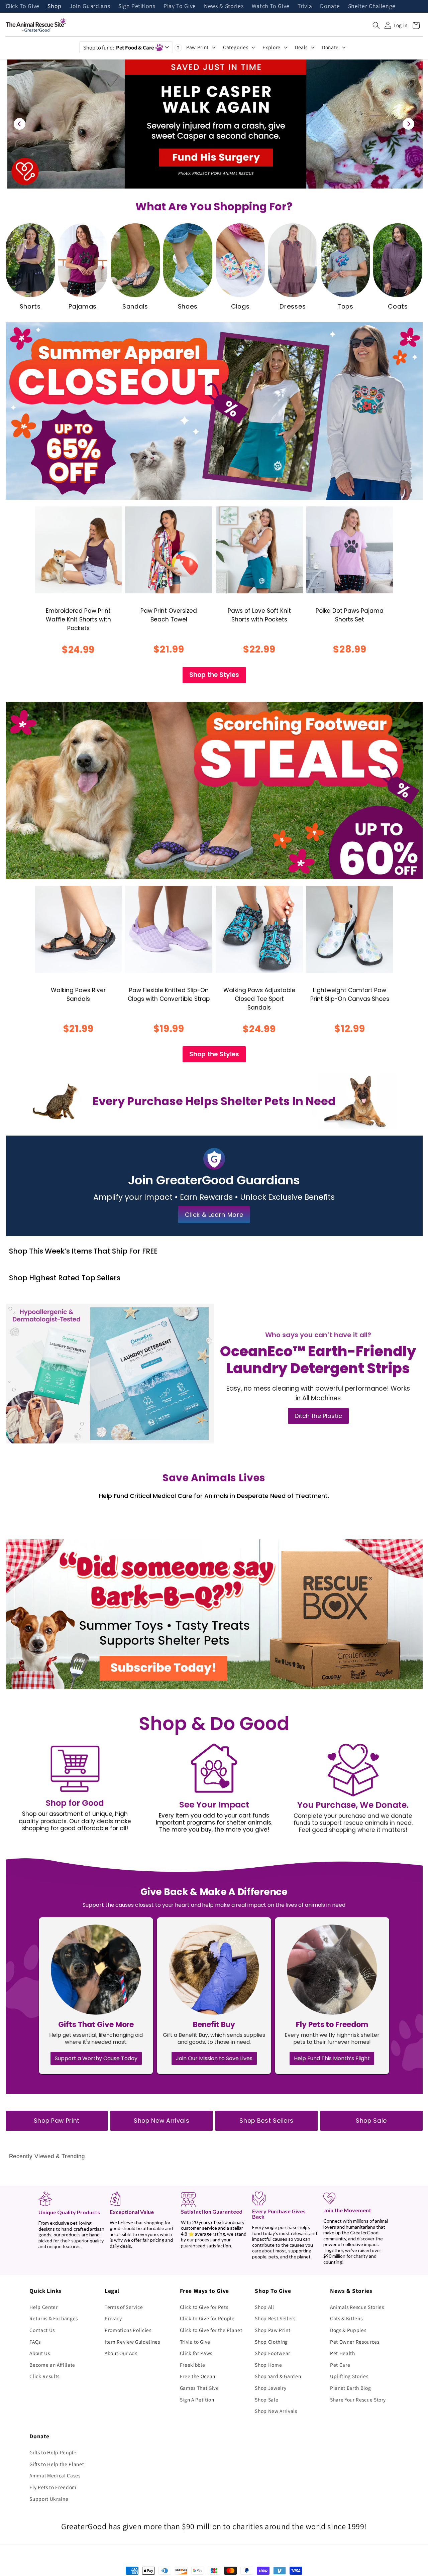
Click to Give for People (207, 2318)
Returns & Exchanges (54, 2318)
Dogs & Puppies (348, 2330)
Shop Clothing (271, 2342)
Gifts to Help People (53, 2452)
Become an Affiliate (52, 2365)
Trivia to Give (195, 2342)
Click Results (44, 2376)
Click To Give (23, 6)
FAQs (35, 2342)
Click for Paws (196, 2353)
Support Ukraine (49, 2499)
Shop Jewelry (271, 2388)
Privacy (113, 2318)
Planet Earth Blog (350, 2388)
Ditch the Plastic (318, 1416)
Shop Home (268, 2365)
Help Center (43, 2307)
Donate (330, 6)
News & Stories (224, 6)
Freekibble (193, 2365)
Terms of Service (124, 2307)
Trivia (305, 6)
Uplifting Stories (349, 2376)
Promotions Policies (128, 2330)
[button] (376, 25)
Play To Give (180, 6)
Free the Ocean (198, 2376)
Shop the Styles (214, 675)
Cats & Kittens (346, 2318)
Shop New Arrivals (162, 2121)
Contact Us (42, 2330)
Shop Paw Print (57, 2121)
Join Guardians (90, 6)
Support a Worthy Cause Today (96, 2058)
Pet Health (343, 2353)
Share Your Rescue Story (358, 2399)
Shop (55, 6)
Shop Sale (371, 2121)
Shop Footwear (273, 2353)
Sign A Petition (197, 2399)
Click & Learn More (214, 1215)
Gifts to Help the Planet (57, 2464)
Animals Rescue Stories (357, 2307)
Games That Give (199, 2388)
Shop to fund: (119, 47)
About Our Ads (121, 2353)
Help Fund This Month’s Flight (332, 2058)
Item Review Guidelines (132, 2342)
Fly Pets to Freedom (53, 2487)
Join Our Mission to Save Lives (214, 2058)
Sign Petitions (137, 6)
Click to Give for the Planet (211, 2330)
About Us (40, 2353)
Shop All (264, 2307)
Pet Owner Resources (355, 2342)
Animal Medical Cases (55, 2475)
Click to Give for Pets (204, 2307)
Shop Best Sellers (266, 2121)
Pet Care (340, 2365)
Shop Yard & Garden (278, 2376)
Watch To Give (271, 6)
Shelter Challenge (372, 6)
